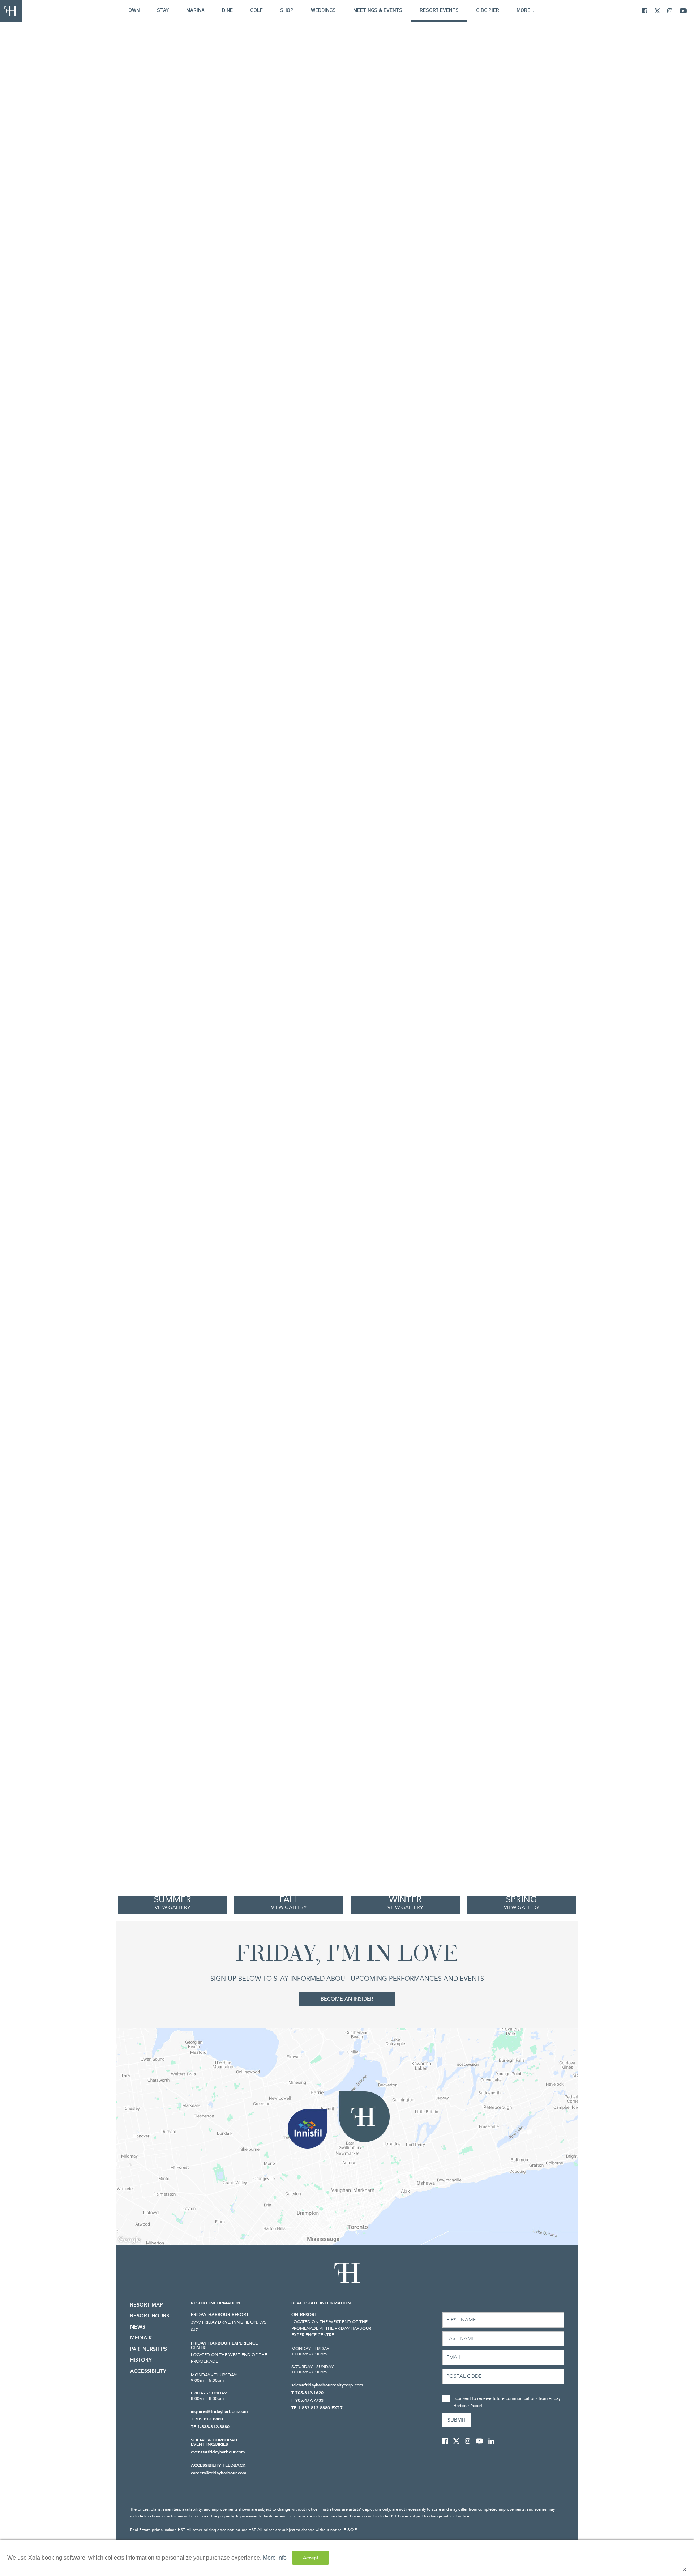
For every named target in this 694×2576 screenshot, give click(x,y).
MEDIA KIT (143, 2338)
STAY (163, 11)
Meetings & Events (378, 11)
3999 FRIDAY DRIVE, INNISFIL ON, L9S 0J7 (229, 2326)
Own (134, 11)
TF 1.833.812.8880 (210, 2427)
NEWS (138, 2327)
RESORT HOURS (150, 2316)
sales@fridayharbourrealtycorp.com (327, 2385)
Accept (310, 2558)
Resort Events (439, 11)
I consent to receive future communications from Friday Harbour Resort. (507, 2402)
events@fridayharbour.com (218, 2452)
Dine (227, 11)
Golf (256, 11)
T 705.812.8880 (207, 2419)
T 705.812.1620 (307, 2393)
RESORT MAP (147, 2305)
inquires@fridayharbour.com (219, 2411)
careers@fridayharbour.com (219, 2473)
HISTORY (141, 2360)
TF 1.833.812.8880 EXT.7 (317, 2408)
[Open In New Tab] (648, 11)
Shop (287, 11)
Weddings (323, 11)
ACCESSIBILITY (148, 2371)
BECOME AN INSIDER (347, 1999)
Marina (195, 11)
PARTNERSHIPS (149, 2349)
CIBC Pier (488, 11)
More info (275, 2558)
